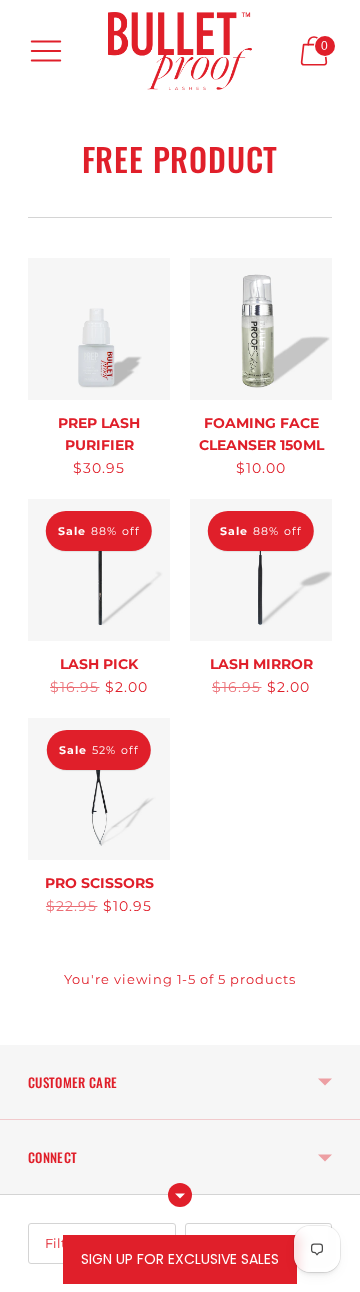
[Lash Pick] (99, 570)
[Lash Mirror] (261, 570)
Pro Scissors (99, 883)
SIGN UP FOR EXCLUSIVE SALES (180, 1259)
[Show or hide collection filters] (180, 1195)
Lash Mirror (261, 664)
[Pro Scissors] (99, 789)
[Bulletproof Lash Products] (180, 51)
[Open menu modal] (46, 51)
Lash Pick (99, 664)
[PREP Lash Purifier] (99, 329)
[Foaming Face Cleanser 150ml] (261, 329)
